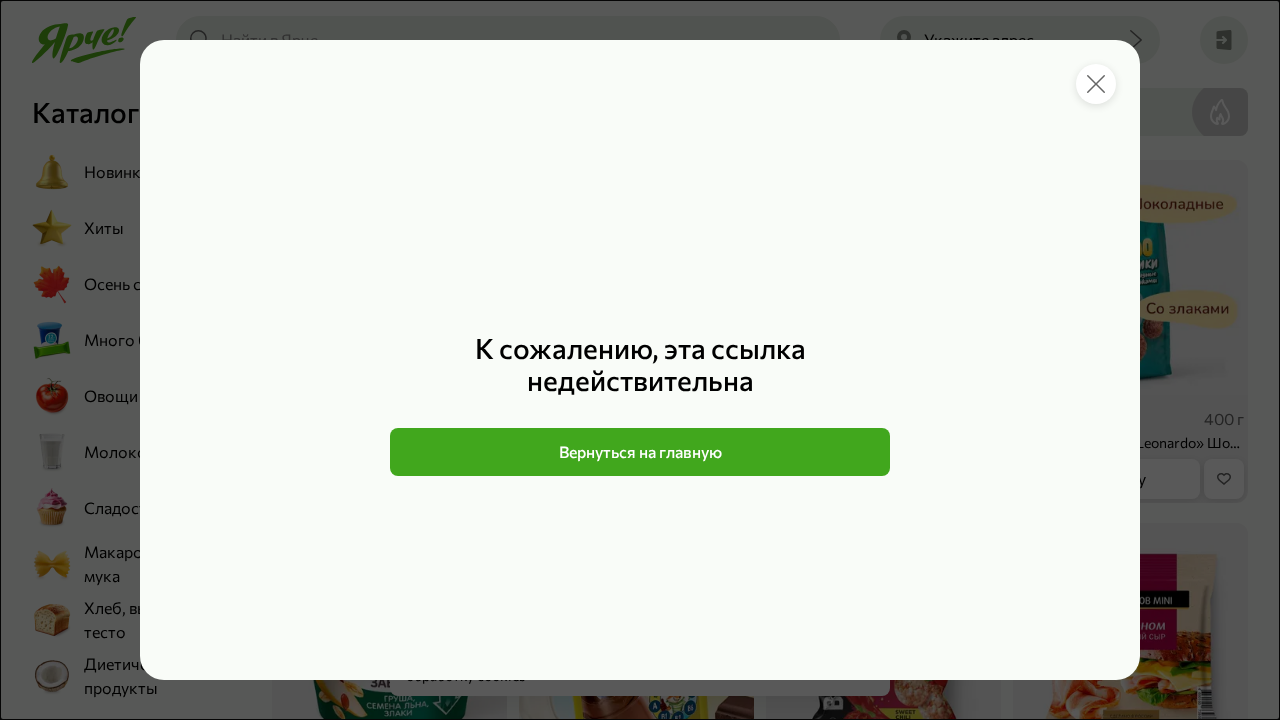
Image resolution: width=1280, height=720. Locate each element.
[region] (640, 404)
